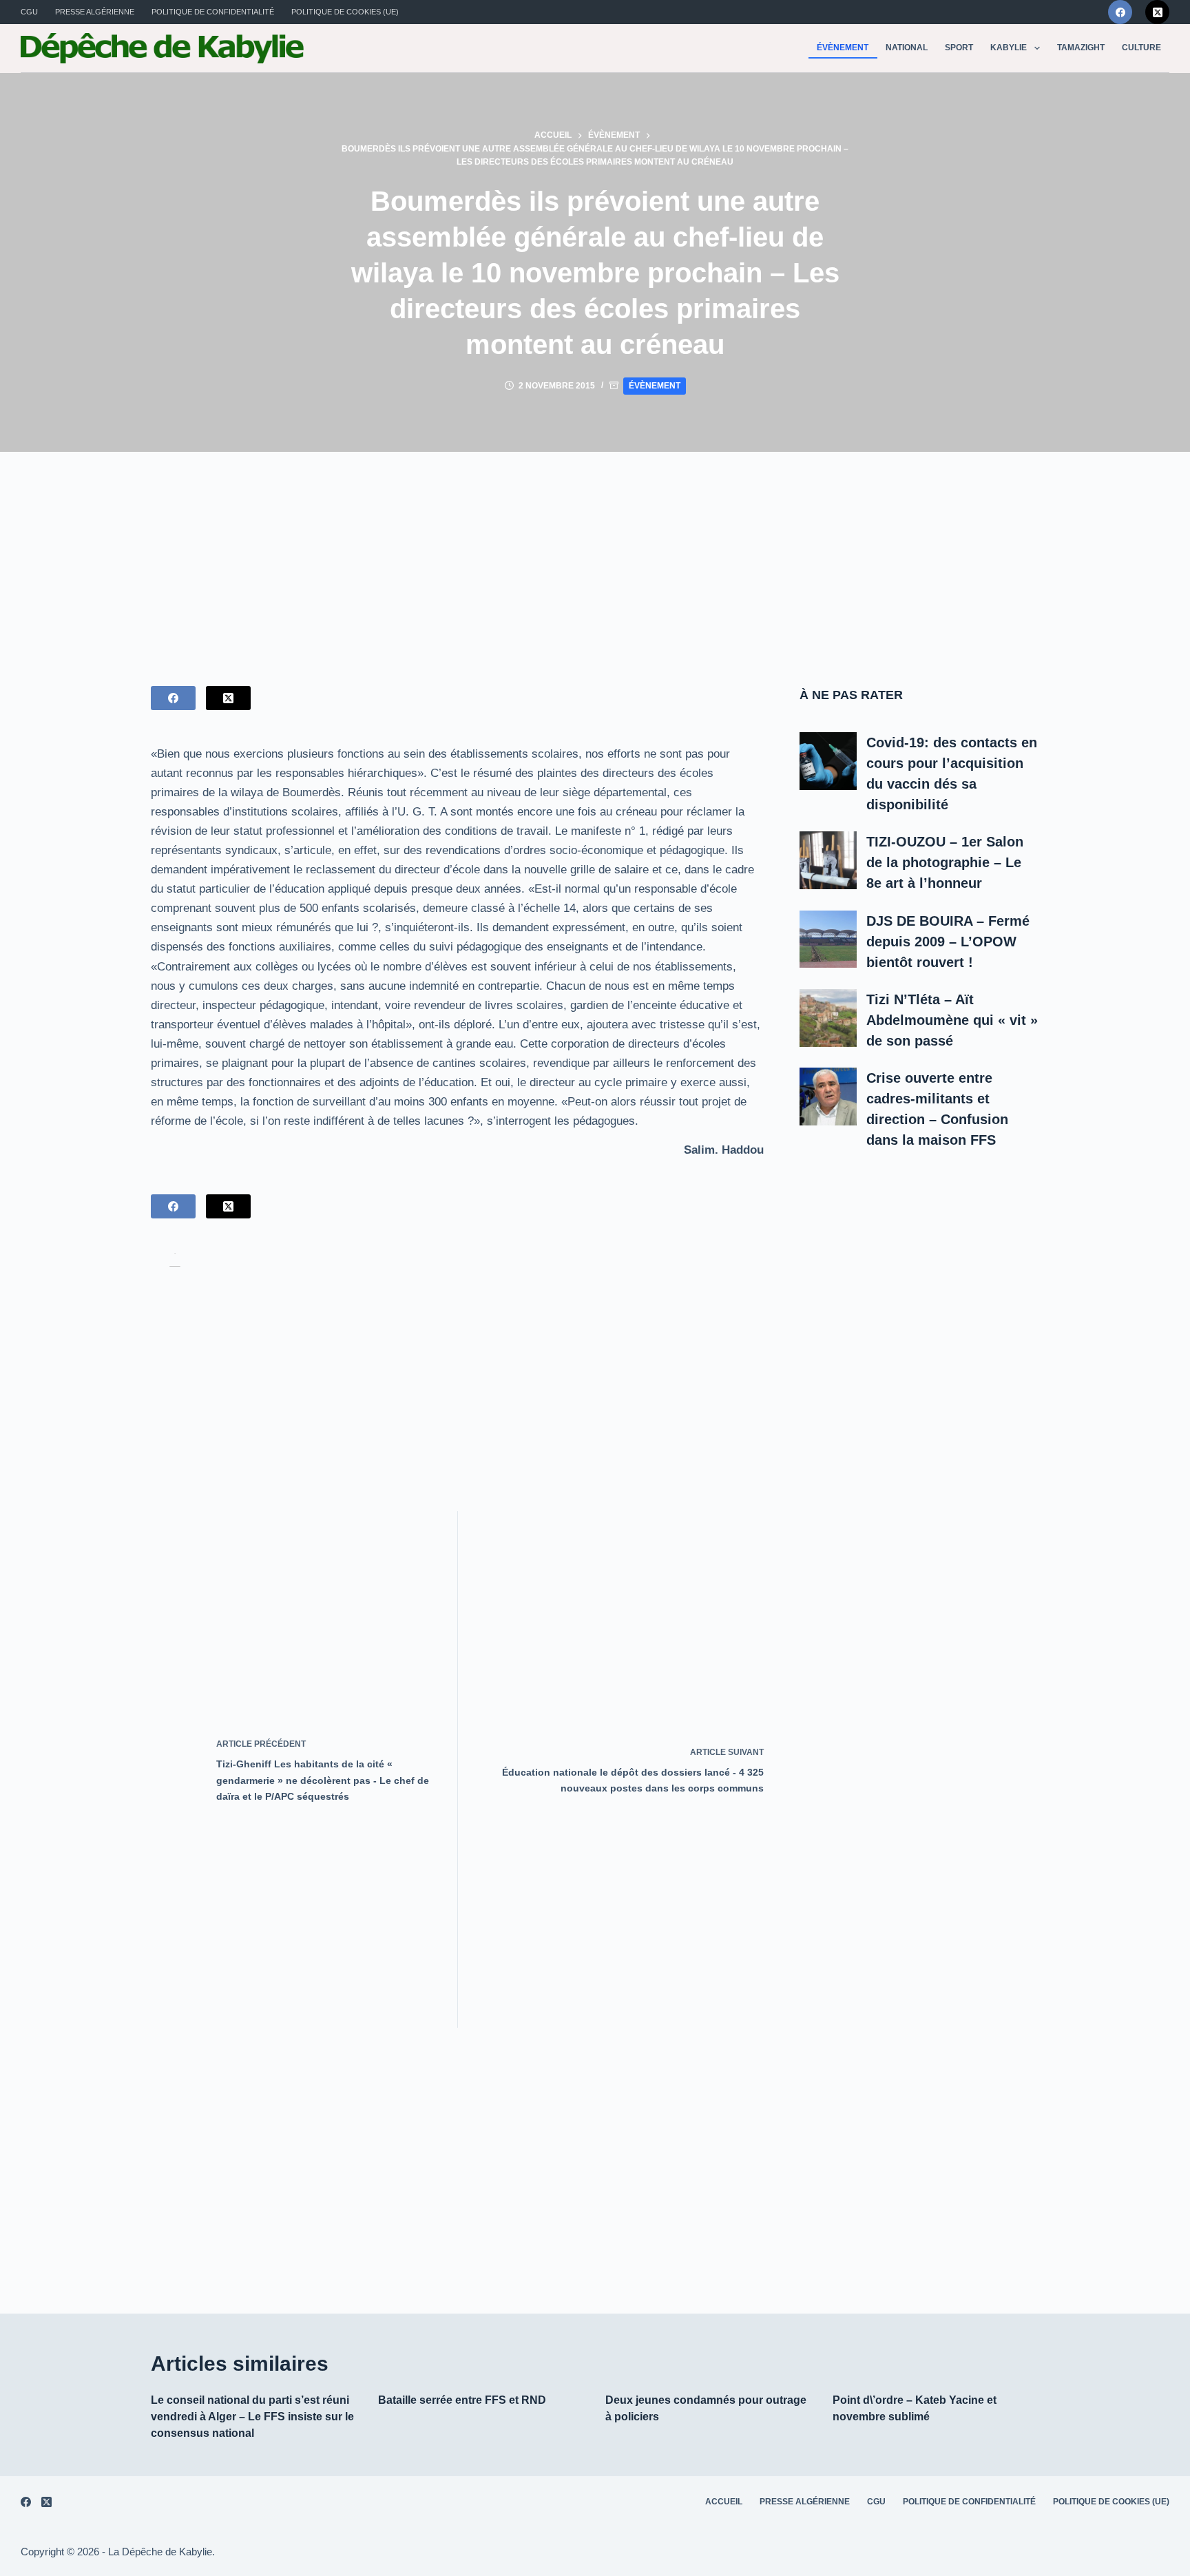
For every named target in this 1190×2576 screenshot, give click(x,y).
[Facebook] (1120, 12)
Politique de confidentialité (213, 12)
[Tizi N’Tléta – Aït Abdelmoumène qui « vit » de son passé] (828, 1018)
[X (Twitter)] (1157, 12)
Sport (959, 48)
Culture (1141, 48)
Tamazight (1081, 48)
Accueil (724, 2502)
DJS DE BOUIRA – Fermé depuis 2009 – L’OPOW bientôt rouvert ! (948, 942)
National (907, 48)
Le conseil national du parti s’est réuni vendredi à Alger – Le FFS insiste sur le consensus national (252, 2417)
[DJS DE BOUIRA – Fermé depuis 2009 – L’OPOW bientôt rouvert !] (828, 939)
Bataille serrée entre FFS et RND (462, 2400)
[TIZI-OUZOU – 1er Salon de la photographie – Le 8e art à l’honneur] (828, 860)
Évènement (843, 48)
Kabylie (1009, 48)
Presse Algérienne (95, 12)
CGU (29, 12)
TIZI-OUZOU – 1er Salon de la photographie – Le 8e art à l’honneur (945, 862)
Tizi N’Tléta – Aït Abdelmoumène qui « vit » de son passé (952, 1020)
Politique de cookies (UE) (345, 12)
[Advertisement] (595, 555)
